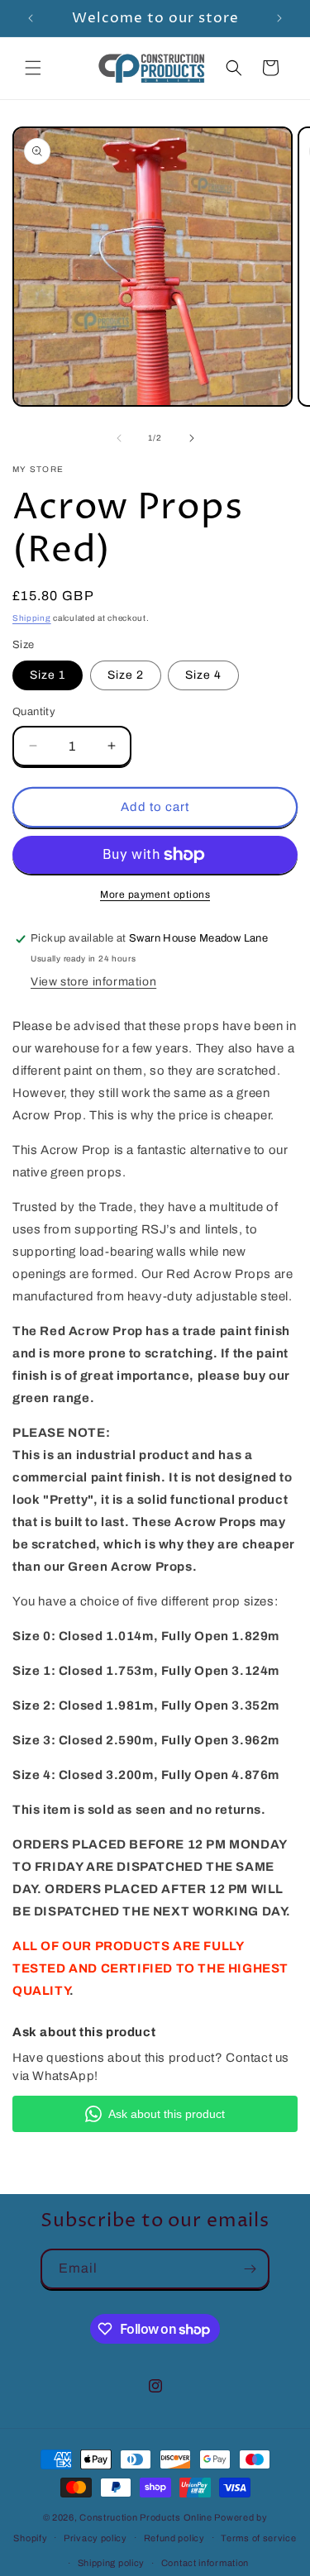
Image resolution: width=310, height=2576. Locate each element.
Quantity (34, 712)
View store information (93, 982)
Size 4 (203, 675)
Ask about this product (167, 2114)
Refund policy (174, 2538)
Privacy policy (95, 2538)
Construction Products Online (147, 2517)
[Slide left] (119, 438)
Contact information (205, 2563)
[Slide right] (192, 438)
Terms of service (258, 2538)
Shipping (32, 618)
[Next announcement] (279, 18)
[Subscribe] (250, 2269)
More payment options (155, 894)
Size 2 (126, 675)
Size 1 (48, 675)
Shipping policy (112, 2563)
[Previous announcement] (31, 18)
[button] (33, 68)
